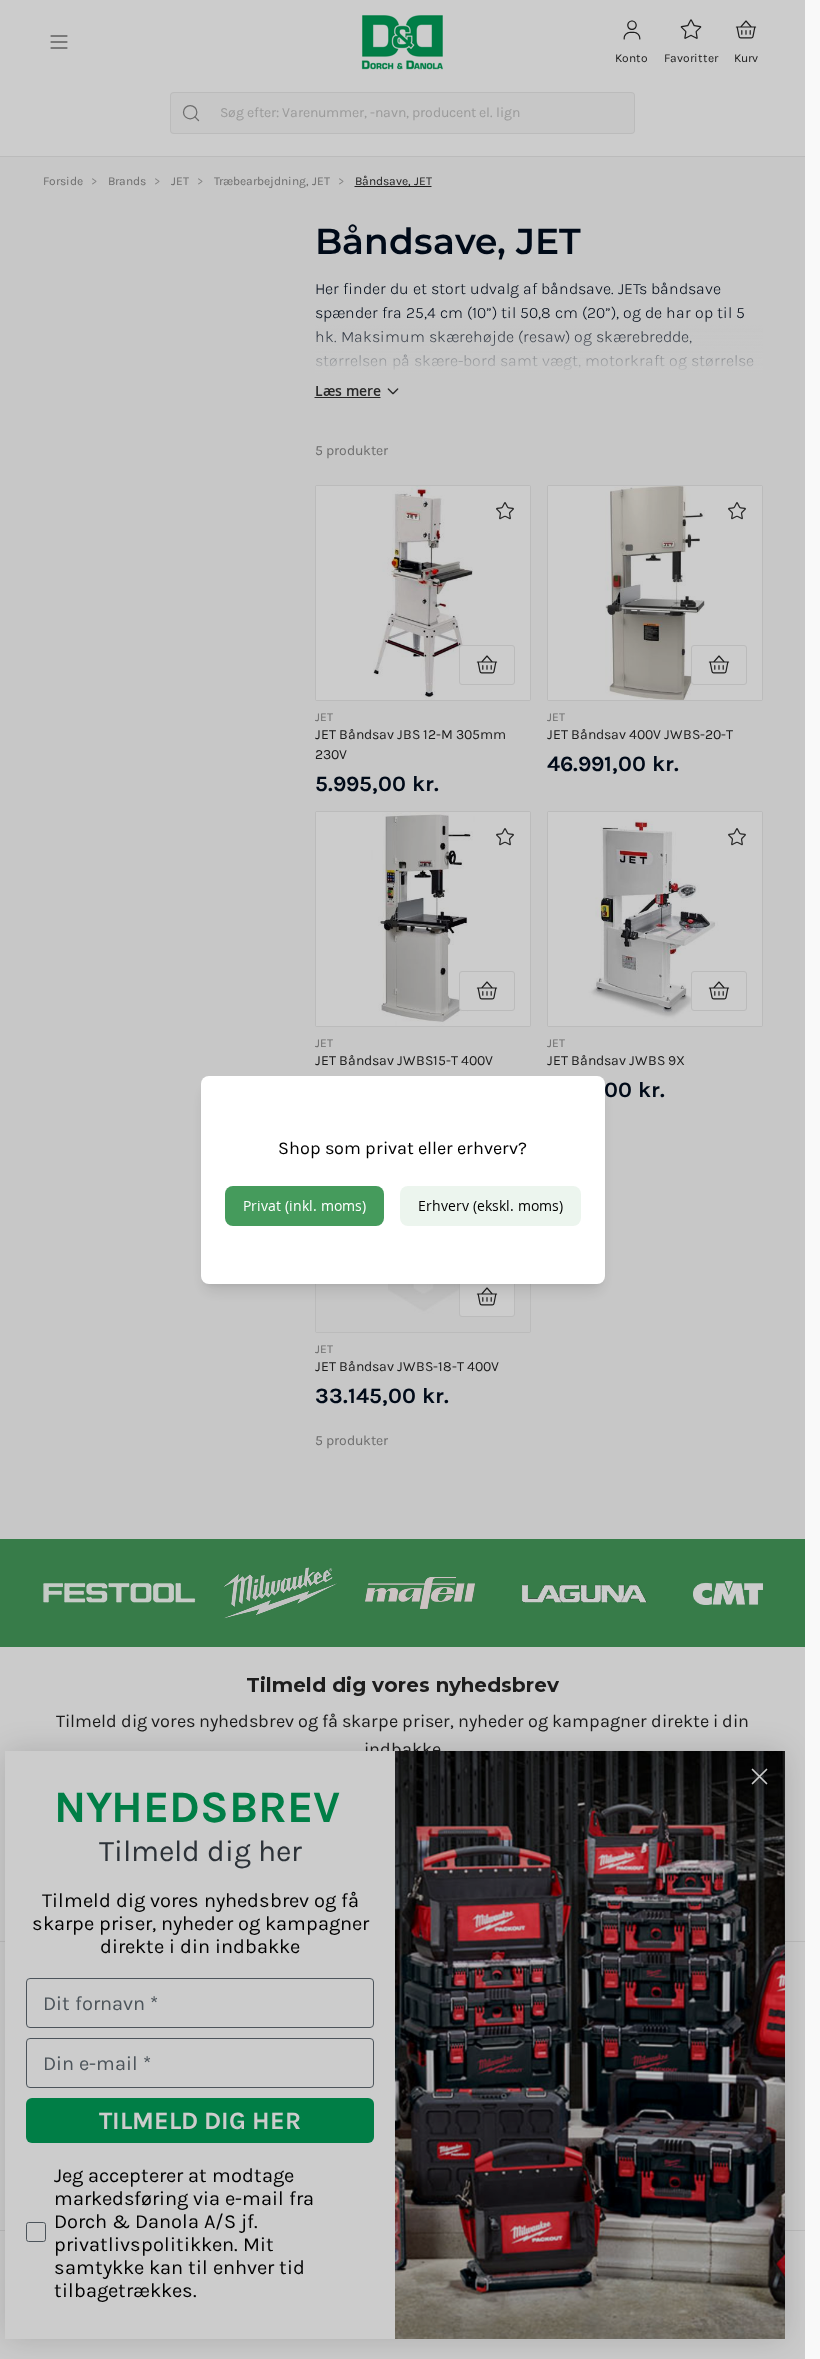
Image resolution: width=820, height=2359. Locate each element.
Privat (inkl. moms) (304, 1205)
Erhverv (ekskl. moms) (490, 1205)
